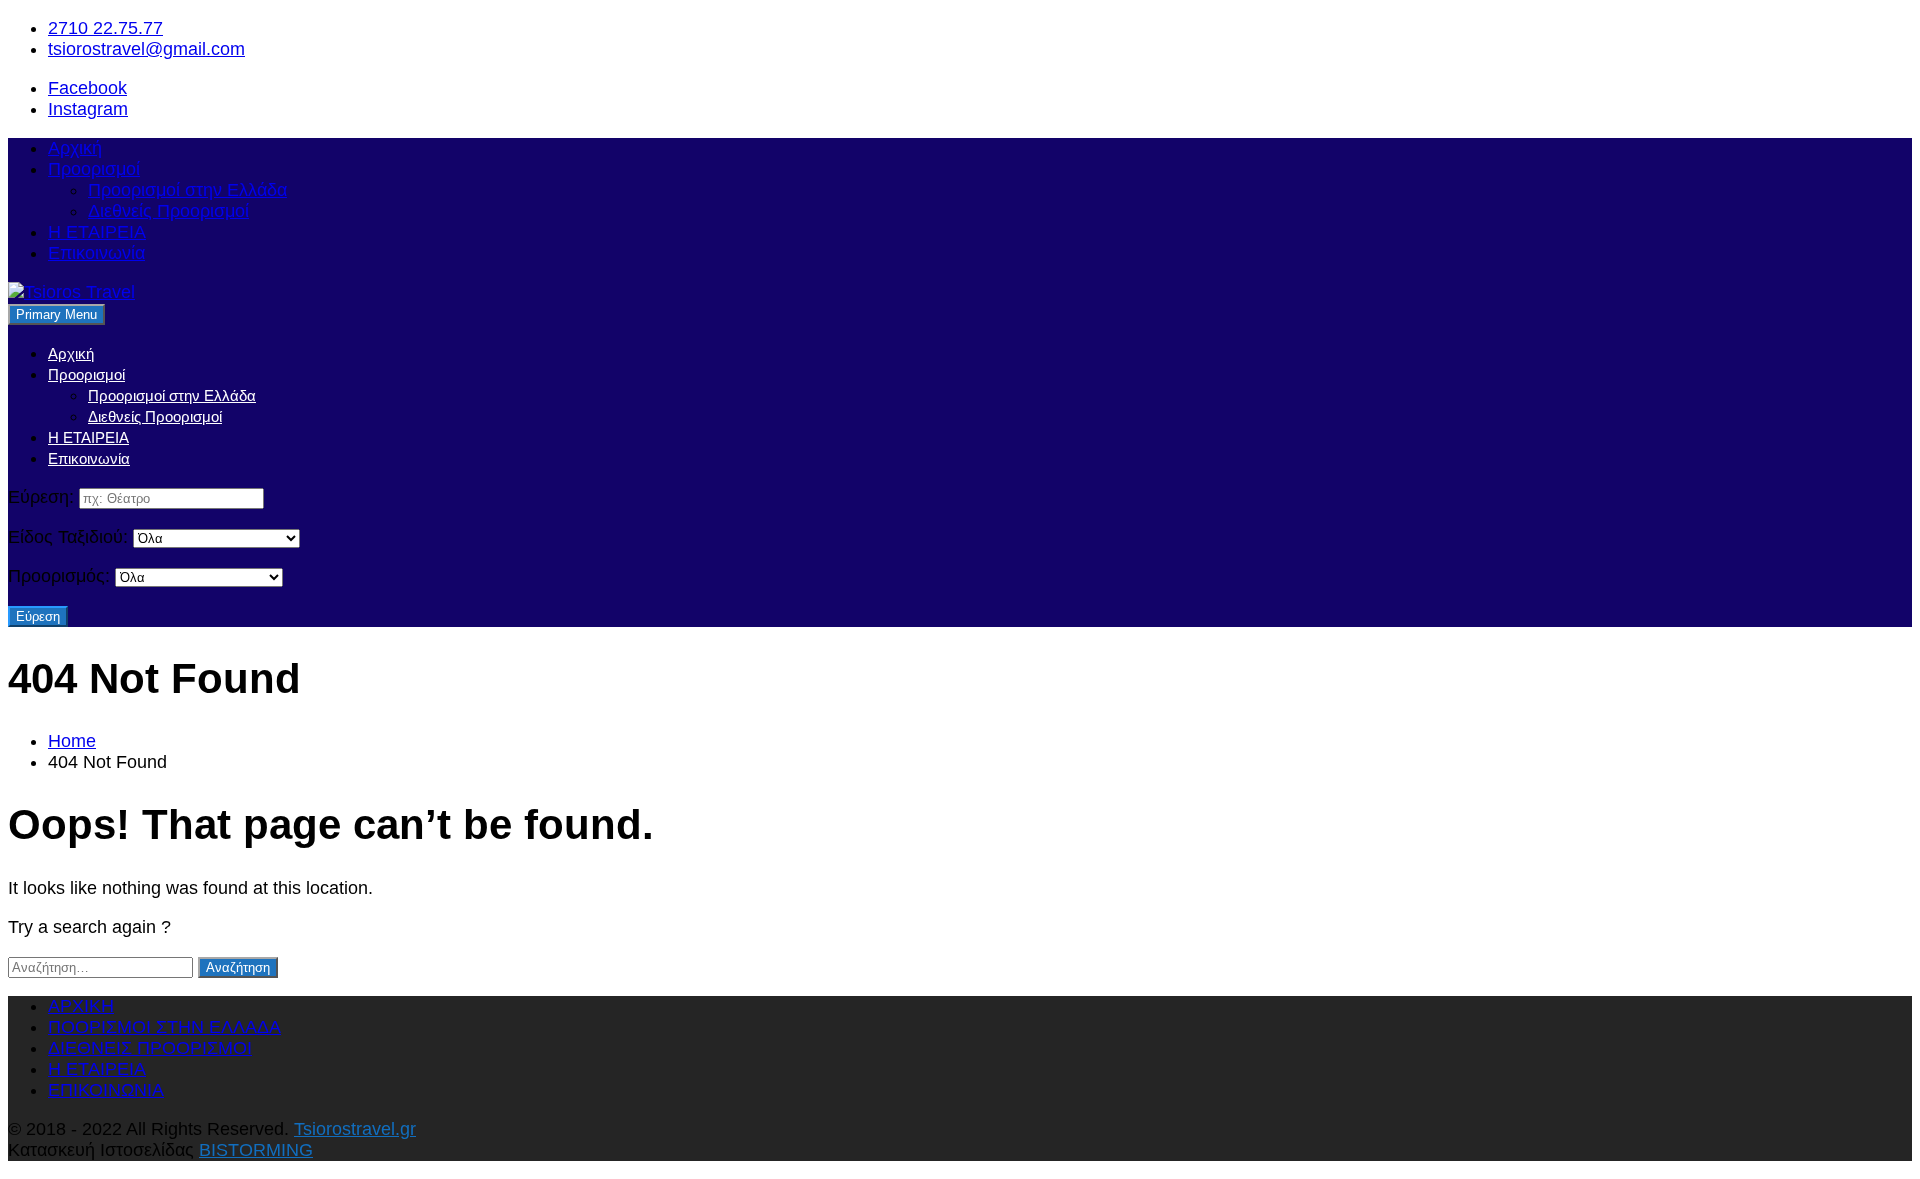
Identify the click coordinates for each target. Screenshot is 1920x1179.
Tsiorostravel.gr (355, 1129)
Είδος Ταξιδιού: (68, 537)
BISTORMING (256, 1150)
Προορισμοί (94, 169)
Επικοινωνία (96, 253)
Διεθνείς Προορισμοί (168, 211)
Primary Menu (56, 314)
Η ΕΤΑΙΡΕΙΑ (97, 232)
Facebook (87, 88)
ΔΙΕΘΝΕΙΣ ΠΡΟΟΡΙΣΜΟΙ (150, 1048)
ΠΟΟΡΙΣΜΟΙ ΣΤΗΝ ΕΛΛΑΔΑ (164, 1027)
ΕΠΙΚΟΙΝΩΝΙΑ (106, 1090)
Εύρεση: (41, 497)
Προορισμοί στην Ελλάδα (187, 190)
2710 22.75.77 (105, 28)
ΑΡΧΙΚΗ (81, 1006)
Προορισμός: (59, 576)
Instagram (88, 109)
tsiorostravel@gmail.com (146, 49)
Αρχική (75, 148)
